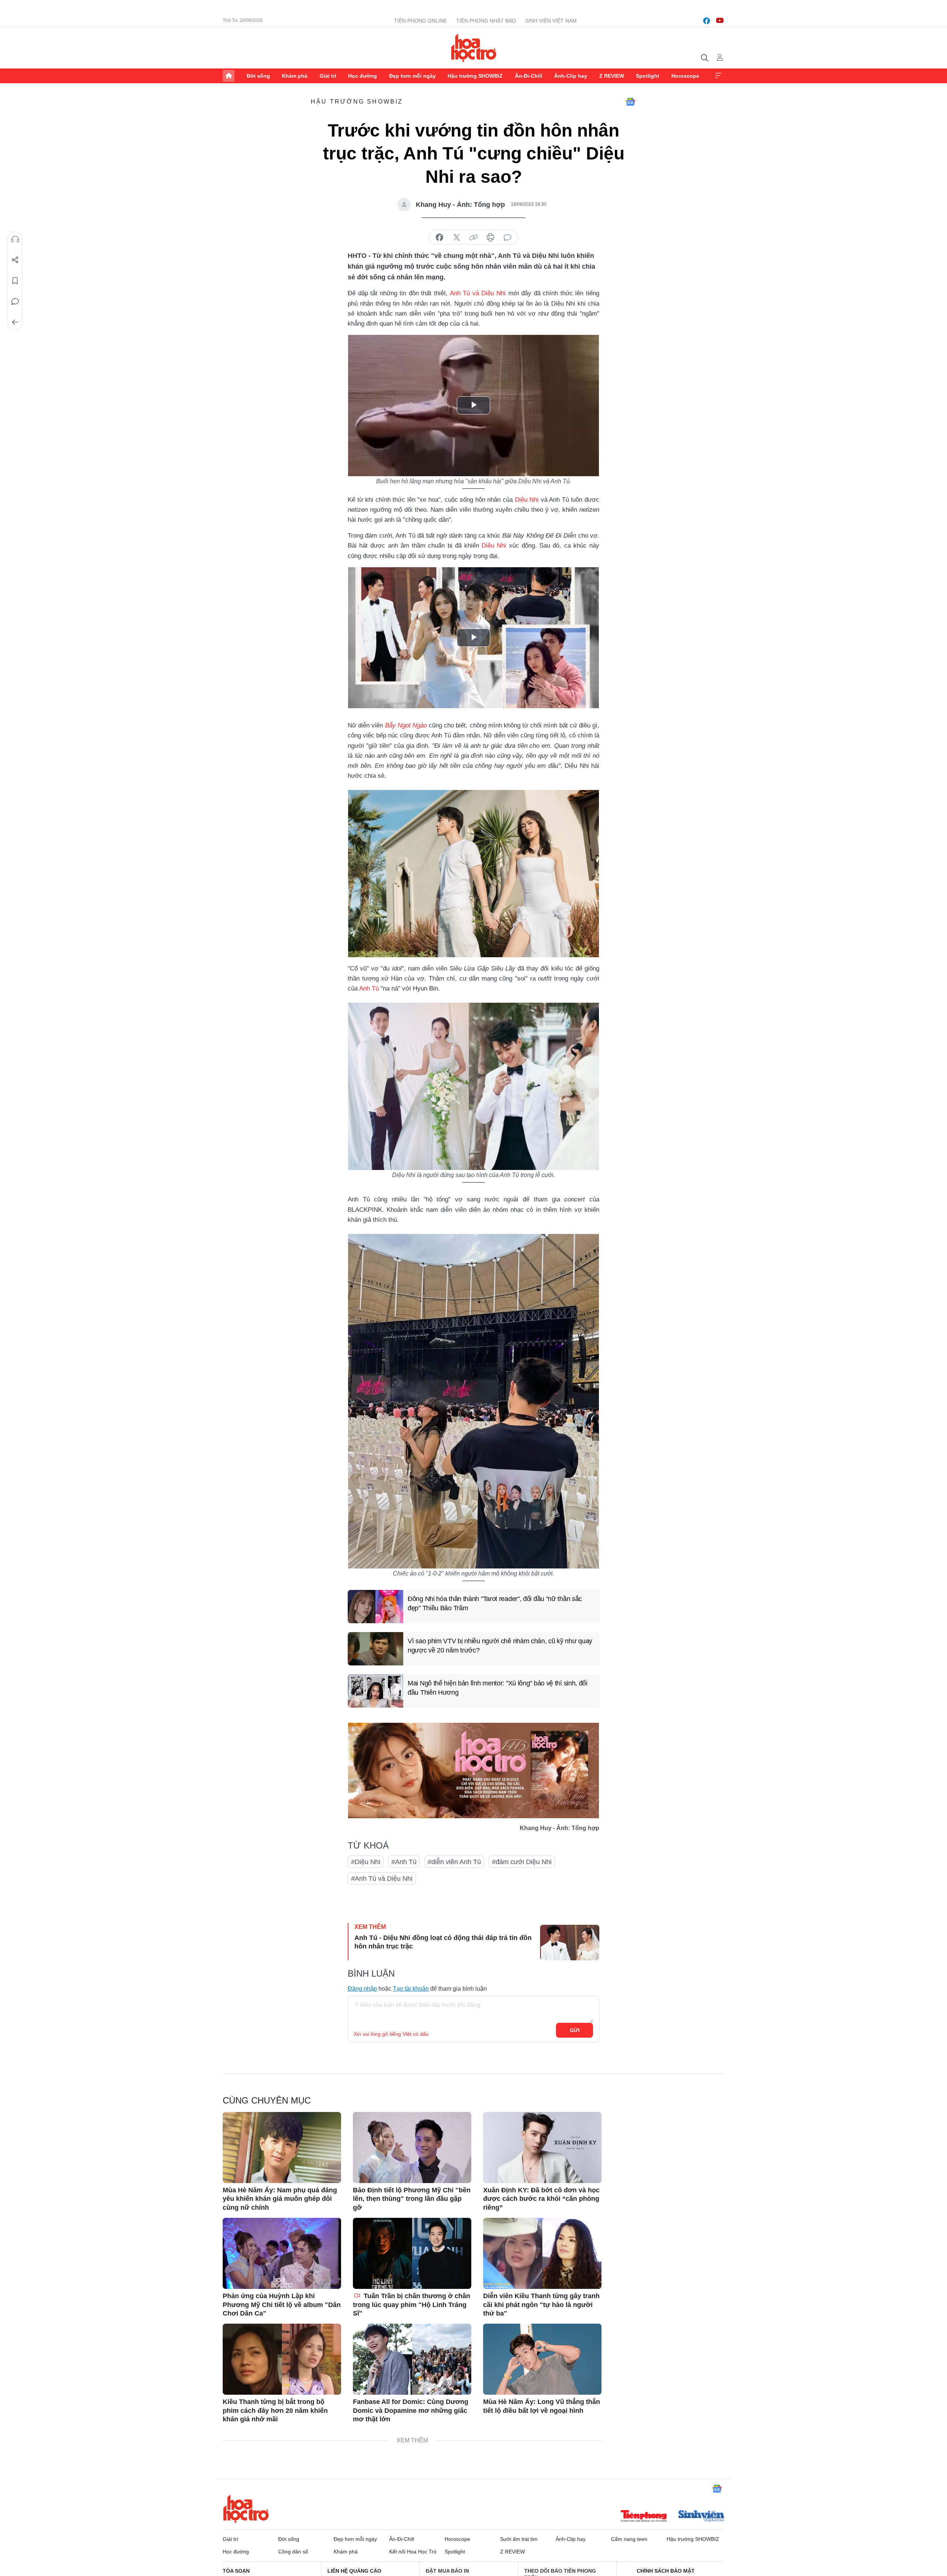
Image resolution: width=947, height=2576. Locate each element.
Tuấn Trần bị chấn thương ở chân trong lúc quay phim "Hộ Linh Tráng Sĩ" (412, 2305)
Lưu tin (15, 281)
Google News (630, 102)
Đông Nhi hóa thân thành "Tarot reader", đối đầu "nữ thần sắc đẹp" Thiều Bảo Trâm (495, 1603)
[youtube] (720, 21)
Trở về (15, 322)
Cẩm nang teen (629, 2539)
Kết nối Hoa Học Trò (413, 2552)
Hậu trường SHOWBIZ (475, 76)
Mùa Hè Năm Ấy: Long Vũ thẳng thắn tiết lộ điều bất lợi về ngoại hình (542, 2406)
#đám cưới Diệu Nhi (522, 1862)
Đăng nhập (362, 1989)
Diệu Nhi (527, 500)
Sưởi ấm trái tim (519, 2539)
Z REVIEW (612, 76)
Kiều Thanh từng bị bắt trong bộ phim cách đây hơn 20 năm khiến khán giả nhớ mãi (275, 2410)
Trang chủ (229, 76)
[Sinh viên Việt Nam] (701, 2517)
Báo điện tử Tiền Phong (474, 48)
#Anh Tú (404, 1862)
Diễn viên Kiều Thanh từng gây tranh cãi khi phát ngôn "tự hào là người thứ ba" (541, 2305)
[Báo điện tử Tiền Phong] (644, 2517)
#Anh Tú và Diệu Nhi (382, 1879)
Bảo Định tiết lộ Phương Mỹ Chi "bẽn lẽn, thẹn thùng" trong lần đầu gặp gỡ (412, 2199)
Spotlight (648, 76)
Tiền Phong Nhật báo (486, 21)
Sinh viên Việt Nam (551, 21)
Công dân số (293, 2552)
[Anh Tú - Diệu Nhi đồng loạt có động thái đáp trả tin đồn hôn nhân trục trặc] (570, 1943)
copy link (473, 238)
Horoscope (685, 76)
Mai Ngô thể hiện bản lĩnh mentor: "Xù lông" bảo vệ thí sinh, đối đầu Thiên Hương (498, 1688)
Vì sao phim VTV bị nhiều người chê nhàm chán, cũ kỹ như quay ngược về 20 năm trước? (500, 1646)
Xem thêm (718, 76)
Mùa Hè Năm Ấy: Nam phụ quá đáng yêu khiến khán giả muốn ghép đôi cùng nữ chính (280, 2199)
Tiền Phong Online (420, 21)
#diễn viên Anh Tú (454, 1862)
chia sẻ (439, 238)
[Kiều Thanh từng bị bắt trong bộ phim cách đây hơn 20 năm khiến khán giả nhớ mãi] (282, 2359)
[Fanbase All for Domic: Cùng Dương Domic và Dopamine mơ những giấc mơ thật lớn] (412, 2359)
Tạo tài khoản (411, 1989)
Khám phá (295, 76)
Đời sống (258, 76)
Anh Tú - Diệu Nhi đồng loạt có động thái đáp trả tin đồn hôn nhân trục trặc (443, 1942)
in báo (491, 238)
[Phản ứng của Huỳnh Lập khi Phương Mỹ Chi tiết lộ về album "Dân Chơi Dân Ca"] (282, 2253)
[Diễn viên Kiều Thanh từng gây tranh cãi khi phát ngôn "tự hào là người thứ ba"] (542, 2253)
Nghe (15, 239)
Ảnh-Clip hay (571, 76)
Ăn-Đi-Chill (529, 76)
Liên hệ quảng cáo (354, 2571)
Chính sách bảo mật (666, 2571)
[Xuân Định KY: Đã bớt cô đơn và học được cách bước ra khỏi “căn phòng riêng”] (542, 2148)
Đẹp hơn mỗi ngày (412, 76)
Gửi (575, 2030)
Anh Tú (369, 988)
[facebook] (707, 21)
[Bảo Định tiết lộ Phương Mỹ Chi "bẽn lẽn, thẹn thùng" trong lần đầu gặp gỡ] (412, 2148)
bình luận (508, 238)
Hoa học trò (246, 2509)
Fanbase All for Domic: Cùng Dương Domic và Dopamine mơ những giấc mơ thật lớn (411, 2410)
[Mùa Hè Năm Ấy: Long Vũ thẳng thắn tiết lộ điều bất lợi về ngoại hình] (542, 2359)
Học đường (363, 76)
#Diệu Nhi (366, 1862)
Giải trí (328, 76)
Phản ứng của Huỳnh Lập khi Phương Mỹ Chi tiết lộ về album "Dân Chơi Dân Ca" (282, 2305)
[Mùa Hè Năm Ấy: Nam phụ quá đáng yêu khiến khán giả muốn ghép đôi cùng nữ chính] (282, 2148)
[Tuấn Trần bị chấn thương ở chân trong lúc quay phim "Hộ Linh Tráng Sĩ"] (412, 2253)
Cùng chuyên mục (267, 2100)
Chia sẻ (15, 260)
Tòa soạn (236, 2571)
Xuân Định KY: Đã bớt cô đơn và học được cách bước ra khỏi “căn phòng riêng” (541, 2199)
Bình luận (15, 302)
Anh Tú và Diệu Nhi (478, 293)
